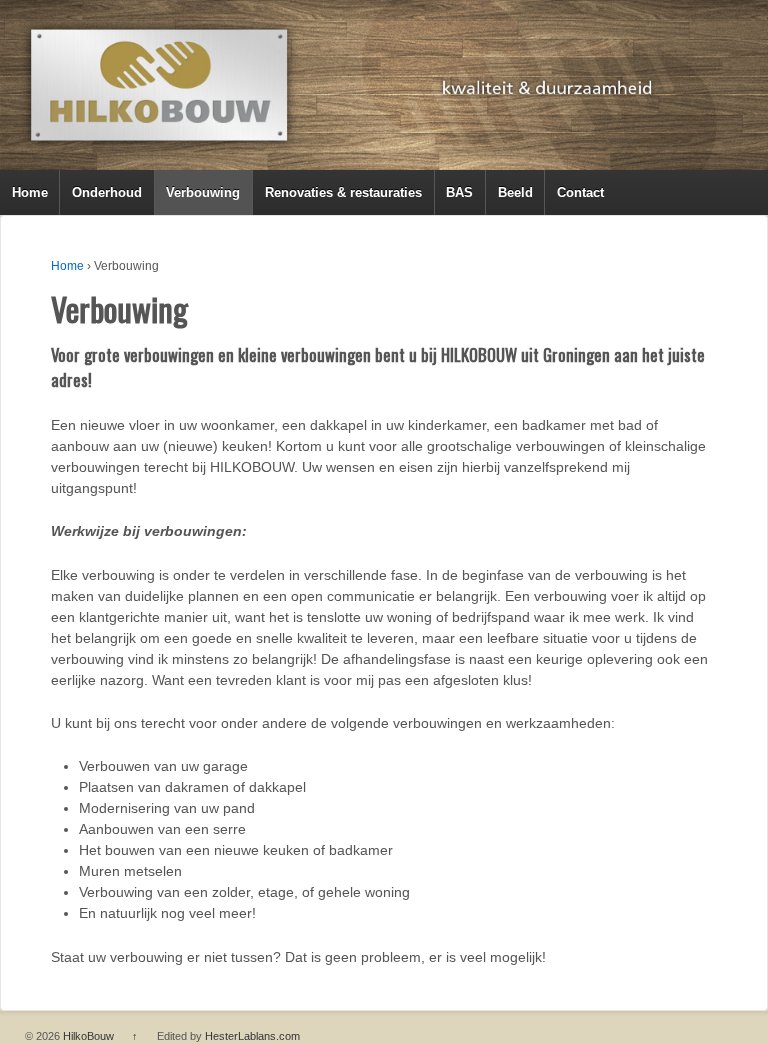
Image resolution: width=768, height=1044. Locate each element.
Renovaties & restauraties (343, 192)
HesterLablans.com (252, 1036)
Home (30, 192)
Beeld (515, 192)
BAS (459, 192)
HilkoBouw (88, 1036)
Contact (580, 192)
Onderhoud (107, 192)
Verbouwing (203, 192)
